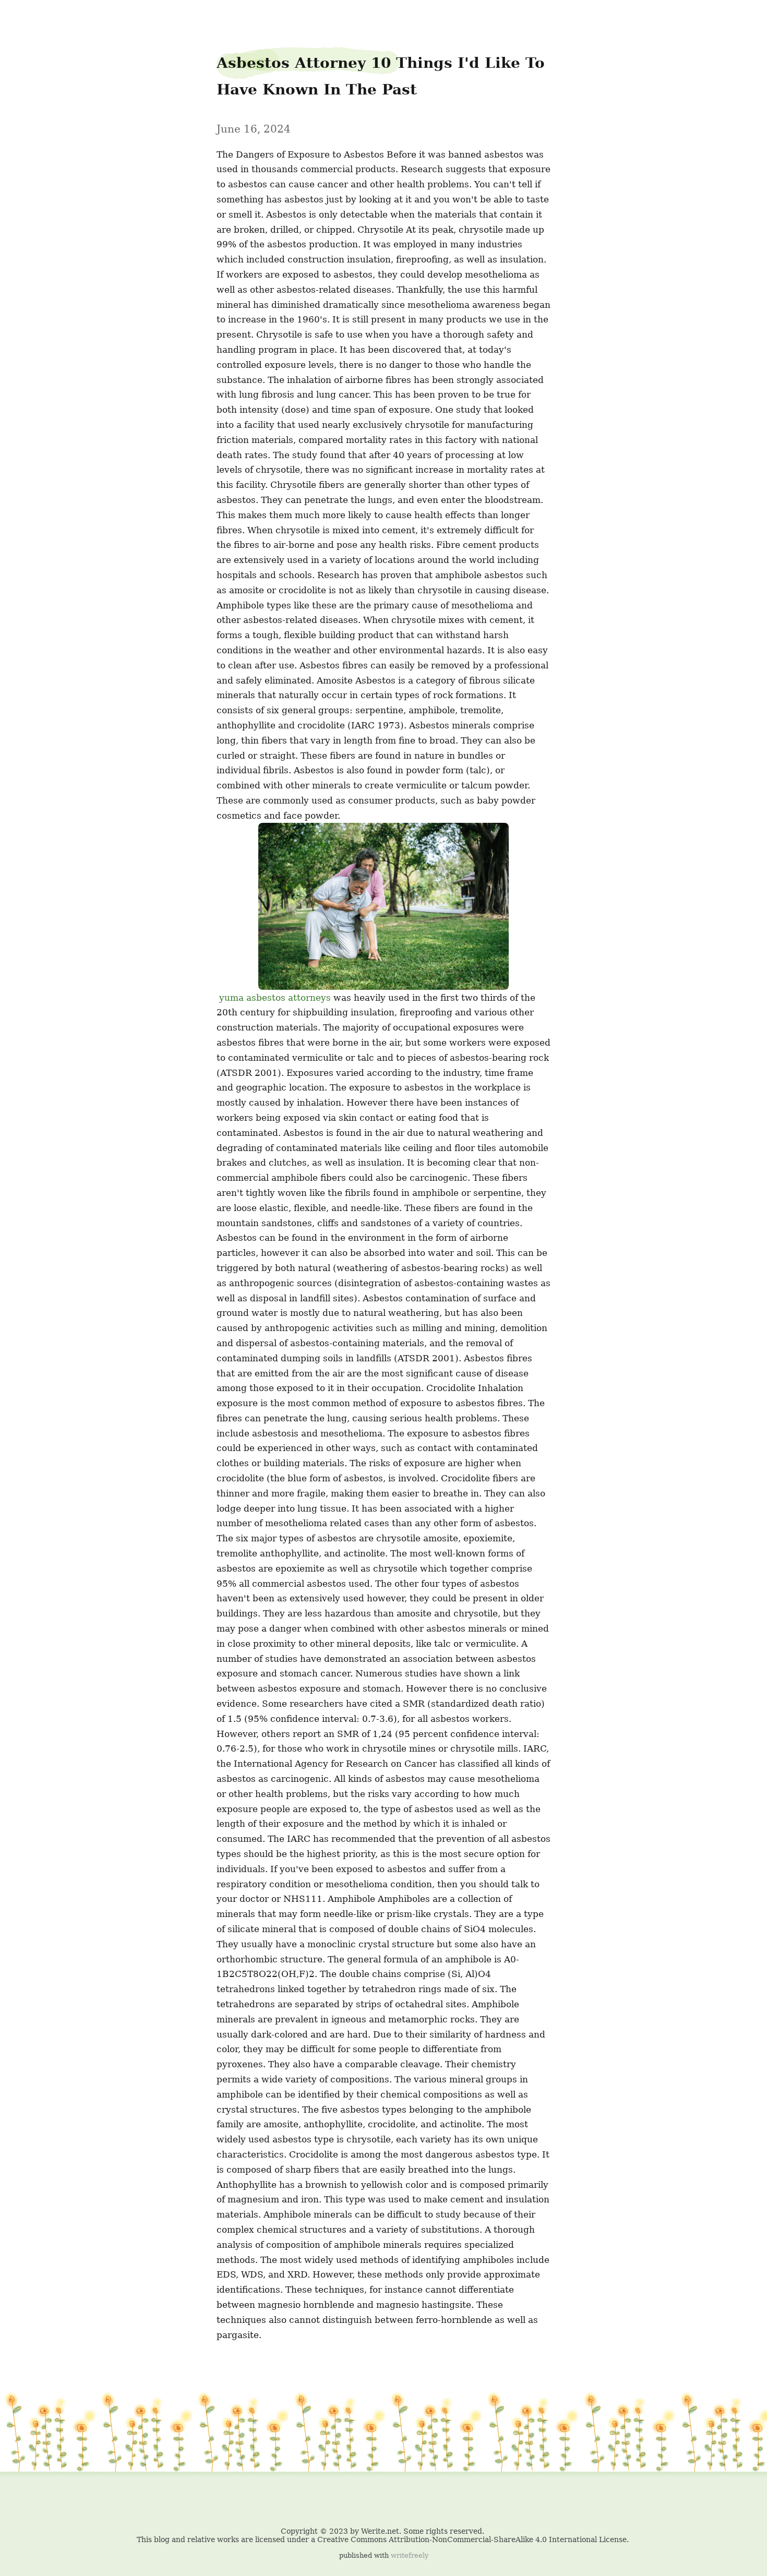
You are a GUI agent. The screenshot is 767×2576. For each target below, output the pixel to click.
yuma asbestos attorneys (275, 998)
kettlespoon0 (29, 16)
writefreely (410, 2555)
